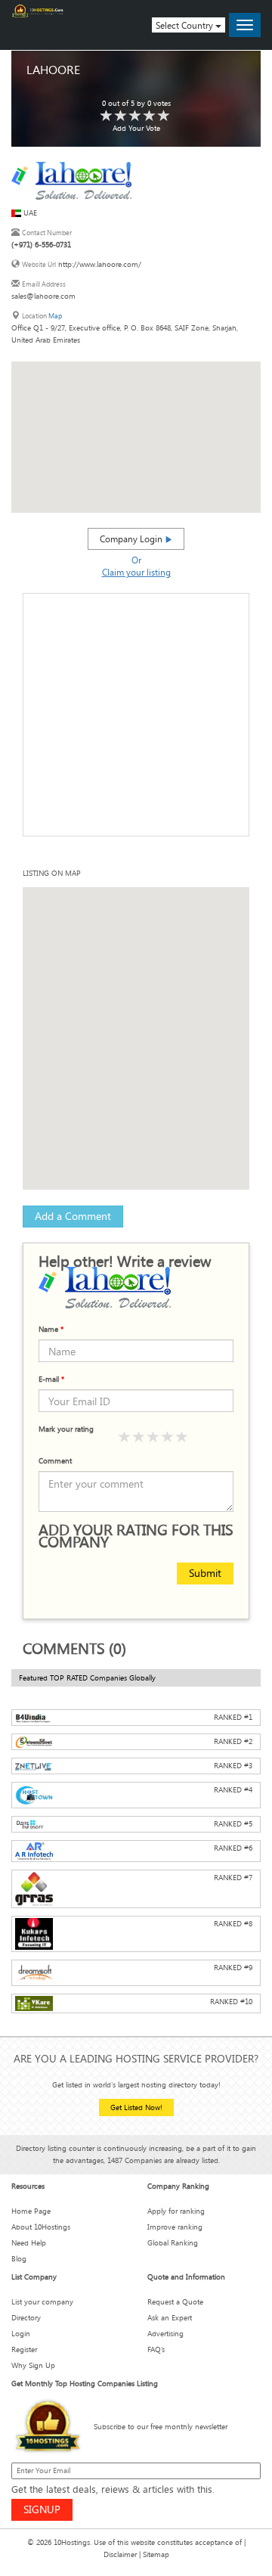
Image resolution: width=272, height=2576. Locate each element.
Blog (19, 2259)
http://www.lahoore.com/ (100, 264)
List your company (42, 2302)
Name (51, 1329)
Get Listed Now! (136, 2107)
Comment (55, 1461)
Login (21, 2334)
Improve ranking (175, 2227)
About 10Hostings (41, 2227)
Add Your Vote (136, 128)
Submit (205, 1573)
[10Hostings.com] (38, 11)
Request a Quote (175, 2302)
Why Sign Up (33, 2365)
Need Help (29, 2243)
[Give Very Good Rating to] (168, 1437)
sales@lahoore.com (43, 296)
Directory (26, 2318)
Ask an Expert (170, 2318)
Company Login (132, 538)
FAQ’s (156, 2349)
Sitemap (156, 2554)
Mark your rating (66, 1429)
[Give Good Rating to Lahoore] (135, 116)
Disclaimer (120, 2554)
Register (24, 2349)
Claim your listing (136, 572)
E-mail (51, 1379)
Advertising (165, 2334)
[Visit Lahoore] (71, 180)
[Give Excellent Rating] (182, 1437)
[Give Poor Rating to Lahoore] (107, 116)
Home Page (31, 2211)
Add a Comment (73, 1216)
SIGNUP (42, 2509)
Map (55, 316)
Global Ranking (173, 2243)
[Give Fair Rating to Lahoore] (121, 116)
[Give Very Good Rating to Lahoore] (150, 116)
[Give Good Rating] (153, 1437)
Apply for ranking (176, 2211)
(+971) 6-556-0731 (41, 245)
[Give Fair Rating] (139, 1437)
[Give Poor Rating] (125, 1437)
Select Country (185, 25)
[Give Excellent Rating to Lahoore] (164, 116)
